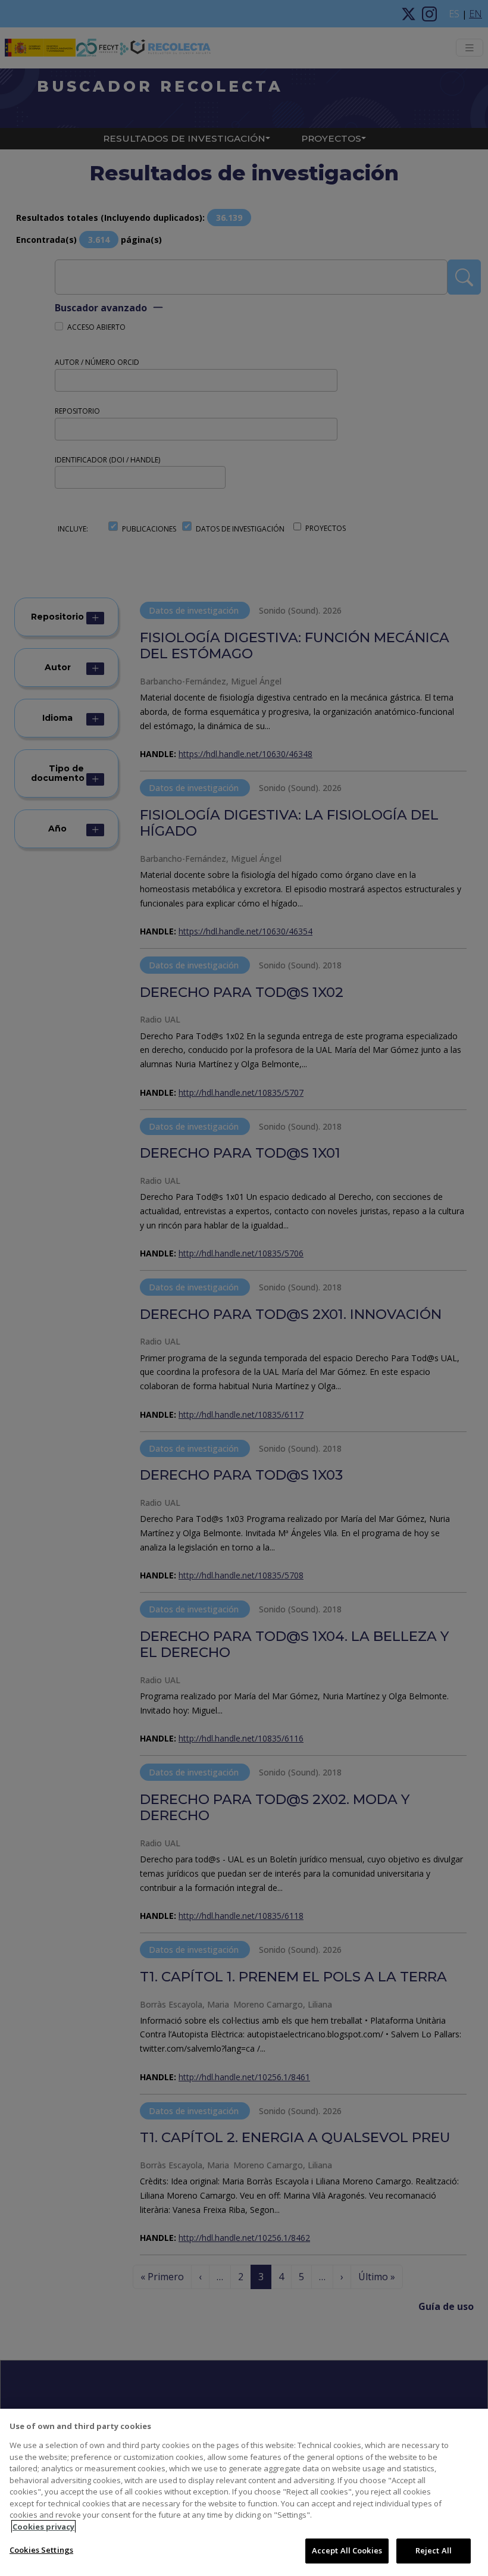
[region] (244, 2492)
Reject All (434, 2550)
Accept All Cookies (347, 2550)
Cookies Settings (41, 2550)
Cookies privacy (43, 2527)
